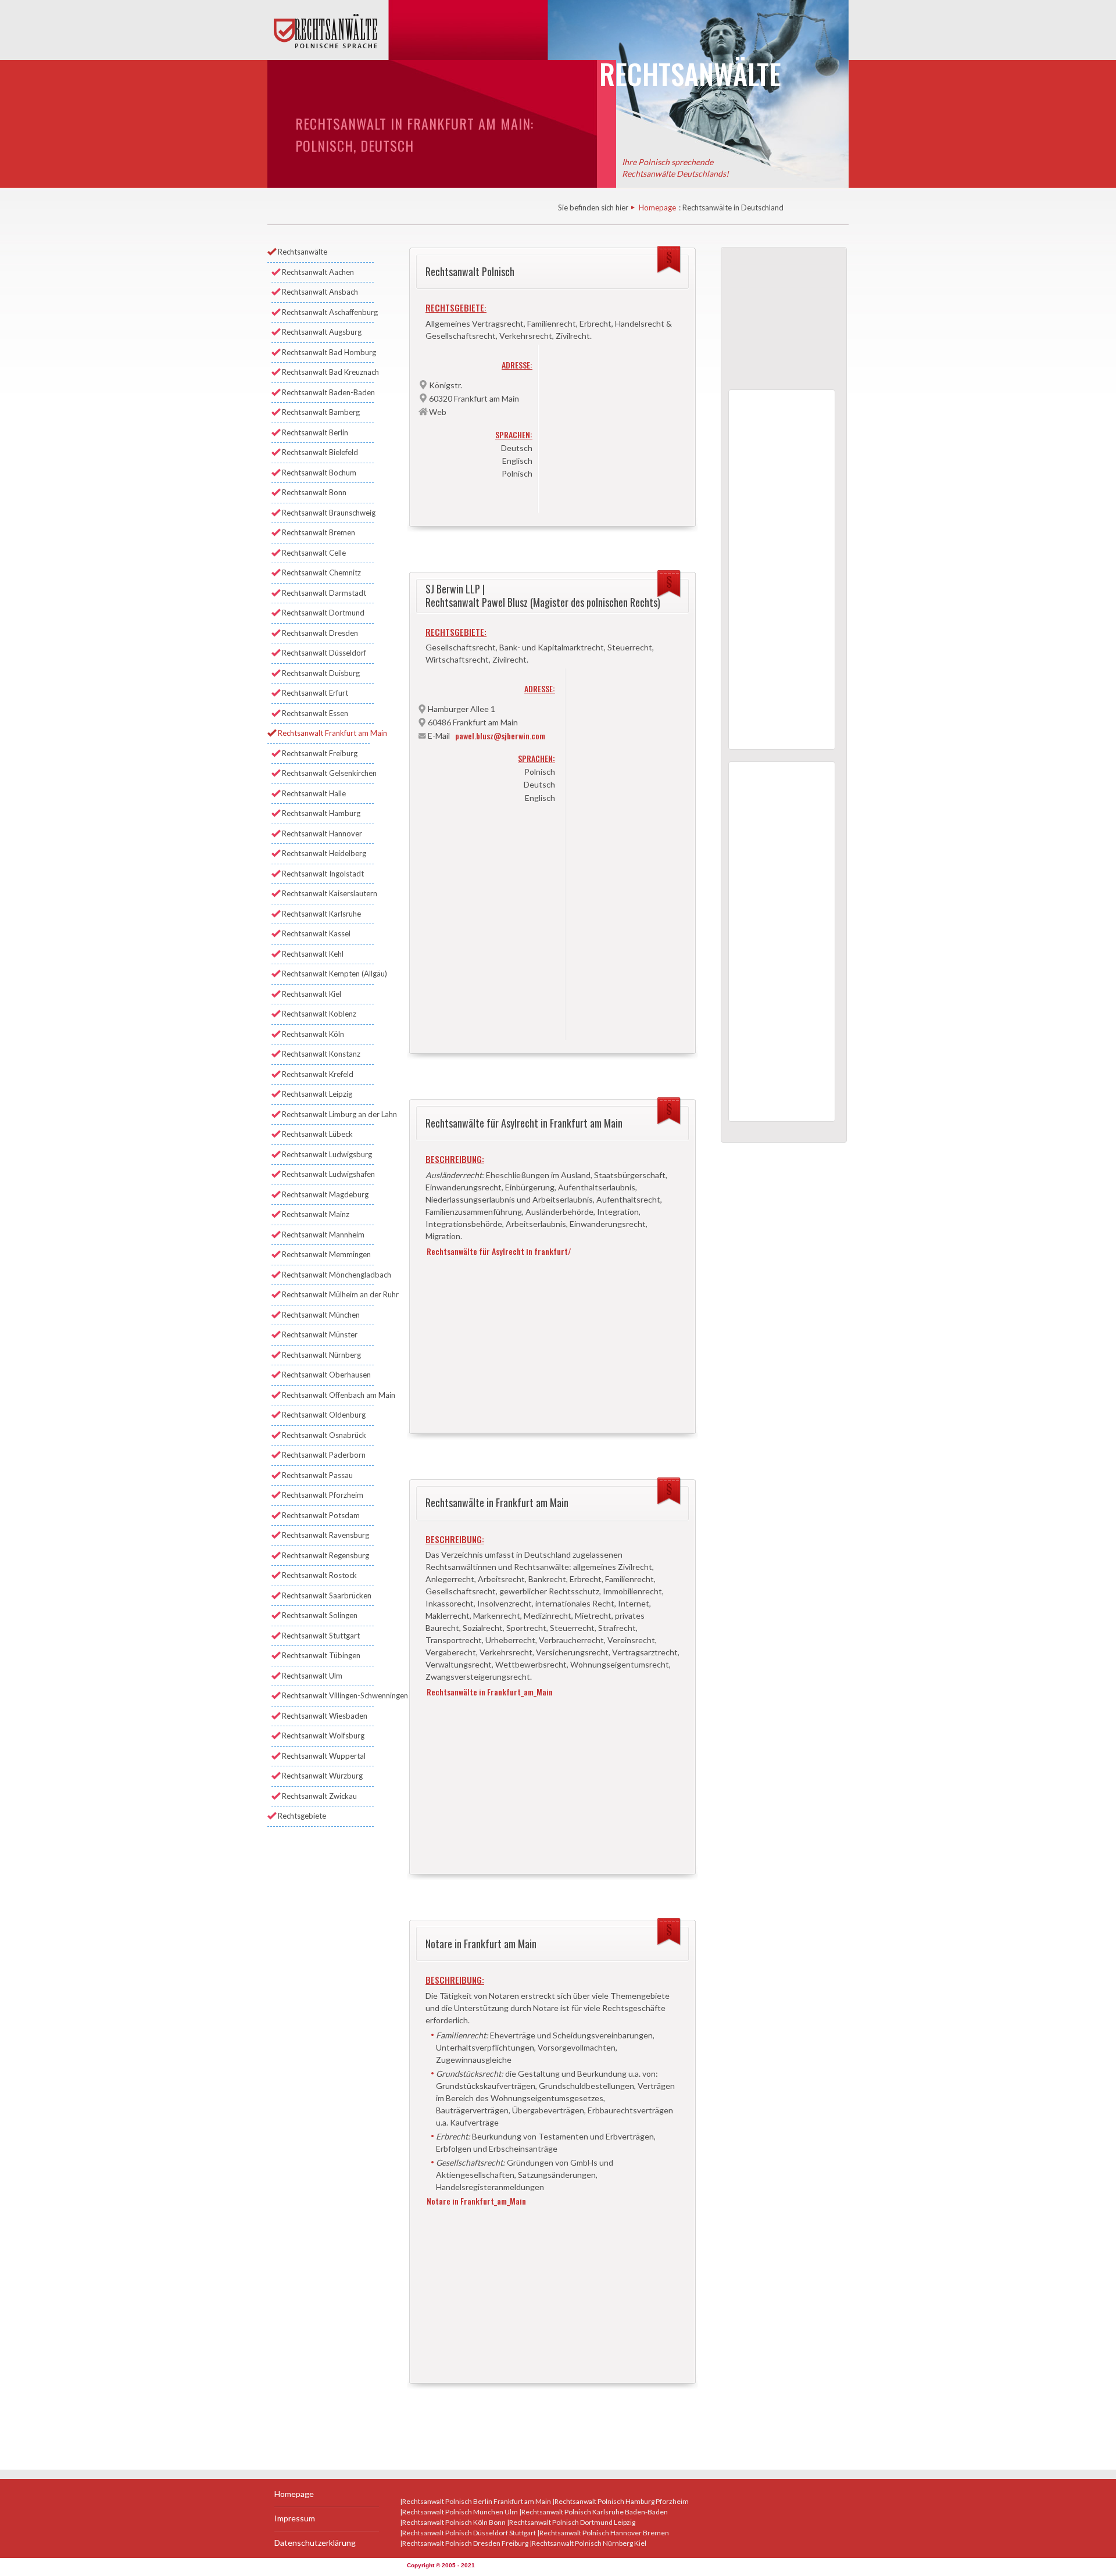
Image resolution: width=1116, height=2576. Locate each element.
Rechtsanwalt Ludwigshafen (328, 1174)
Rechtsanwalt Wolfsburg (323, 1736)
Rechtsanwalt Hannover (322, 833)
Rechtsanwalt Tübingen (321, 1655)
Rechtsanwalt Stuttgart (321, 1636)
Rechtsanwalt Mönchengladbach (328, 1275)
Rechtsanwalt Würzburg (322, 1776)
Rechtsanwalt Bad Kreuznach (328, 372)
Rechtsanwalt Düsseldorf (324, 653)
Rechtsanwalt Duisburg (321, 673)
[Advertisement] (615, 425)
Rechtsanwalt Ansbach (320, 292)
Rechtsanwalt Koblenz (319, 1014)
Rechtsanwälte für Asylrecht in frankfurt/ (499, 1251)
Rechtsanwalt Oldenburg (324, 1415)
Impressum (295, 2518)
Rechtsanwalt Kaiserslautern (328, 893)
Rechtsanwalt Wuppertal (324, 1756)
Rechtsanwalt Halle (314, 793)
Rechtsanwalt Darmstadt (324, 593)
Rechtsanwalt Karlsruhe (321, 914)
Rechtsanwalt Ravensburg (325, 1535)
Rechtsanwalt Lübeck (317, 1134)
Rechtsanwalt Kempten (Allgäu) (328, 974)
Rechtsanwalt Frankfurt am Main (324, 733)
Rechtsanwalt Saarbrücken (327, 1595)
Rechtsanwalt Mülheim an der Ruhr (328, 1294)
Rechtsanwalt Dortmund (323, 613)
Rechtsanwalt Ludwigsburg (327, 1154)
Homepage (657, 207)
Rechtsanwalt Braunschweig (328, 513)
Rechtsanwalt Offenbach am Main (328, 1395)
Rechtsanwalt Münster (320, 1334)
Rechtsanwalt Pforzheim (323, 1495)
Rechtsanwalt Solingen (320, 1615)
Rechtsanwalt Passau (317, 1475)
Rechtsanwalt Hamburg (321, 813)
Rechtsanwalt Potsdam (321, 1515)
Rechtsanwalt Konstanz (321, 1054)
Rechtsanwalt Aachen (318, 272)
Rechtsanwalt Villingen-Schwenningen (328, 1695)
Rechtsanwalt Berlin (315, 432)
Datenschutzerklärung (315, 2543)
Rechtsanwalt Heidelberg (324, 853)
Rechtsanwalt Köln (313, 1034)
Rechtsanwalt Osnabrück (324, 1435)
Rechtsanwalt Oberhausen (326, 1375)
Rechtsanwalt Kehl (313, 954)
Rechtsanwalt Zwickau (319, 1796)
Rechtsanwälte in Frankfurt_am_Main (490, 1692)
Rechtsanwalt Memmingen (326, 1254)
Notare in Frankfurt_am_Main (476, 2201)
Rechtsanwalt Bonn (314, 492)
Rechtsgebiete (302, 1816)
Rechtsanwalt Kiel (312, 994)
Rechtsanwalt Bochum (319, 473)
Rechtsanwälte (303, 252)
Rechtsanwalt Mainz (316, 1214)
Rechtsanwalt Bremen (319, 532)
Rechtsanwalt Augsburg (322, 332)
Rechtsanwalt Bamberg (321, 412)
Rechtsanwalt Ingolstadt (323, 874)
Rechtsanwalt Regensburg (325, 1555)
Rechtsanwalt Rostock (319, 1575)
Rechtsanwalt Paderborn (324, 1455)
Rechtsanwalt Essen (315, 713)
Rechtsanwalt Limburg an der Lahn (328, 1114)
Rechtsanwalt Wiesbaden (325, 1716)
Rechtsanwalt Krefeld (318, 1074)
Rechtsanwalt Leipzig (317, 1094)
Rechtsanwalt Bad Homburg (328, 352)
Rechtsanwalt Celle (314, 553)
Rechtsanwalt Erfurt (315, 693)
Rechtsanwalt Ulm (312, 1676)
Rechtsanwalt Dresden (320, 633)
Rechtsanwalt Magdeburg (325, 1194)
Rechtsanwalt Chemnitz (321, 573)
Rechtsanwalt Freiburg (320, 753)
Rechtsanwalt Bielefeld (320, 452)
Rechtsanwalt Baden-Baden (328, 392)
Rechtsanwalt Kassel (316, 933)
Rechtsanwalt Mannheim (323, 1235)
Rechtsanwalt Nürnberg (321, 1355)
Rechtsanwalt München (321, 1315)
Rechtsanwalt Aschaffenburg (328, 312)
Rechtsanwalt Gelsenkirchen (328, 773)
